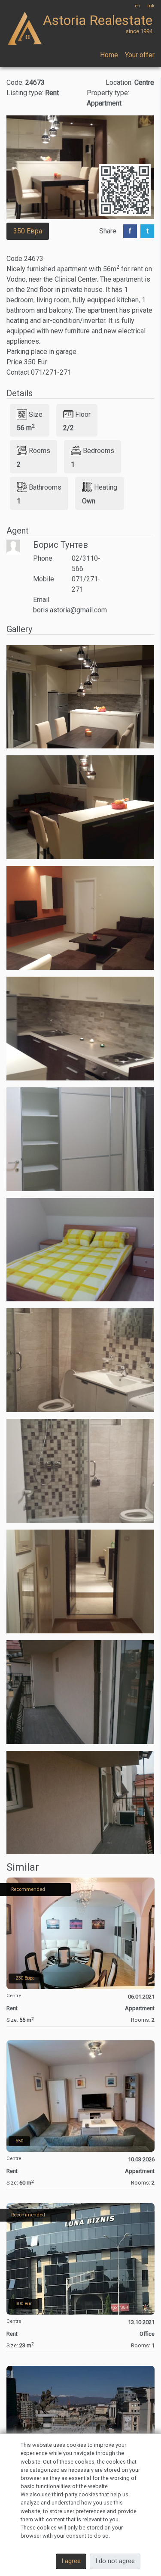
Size (36, 414)
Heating (106, 487)
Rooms (39, 451)
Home (109, 55)
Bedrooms (99, 451)
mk (151, 6)
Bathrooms (45, 487)
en (138, 6)
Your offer (140, 55)
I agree (71, 2561)
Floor (83, 414)
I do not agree (115, 2561)
